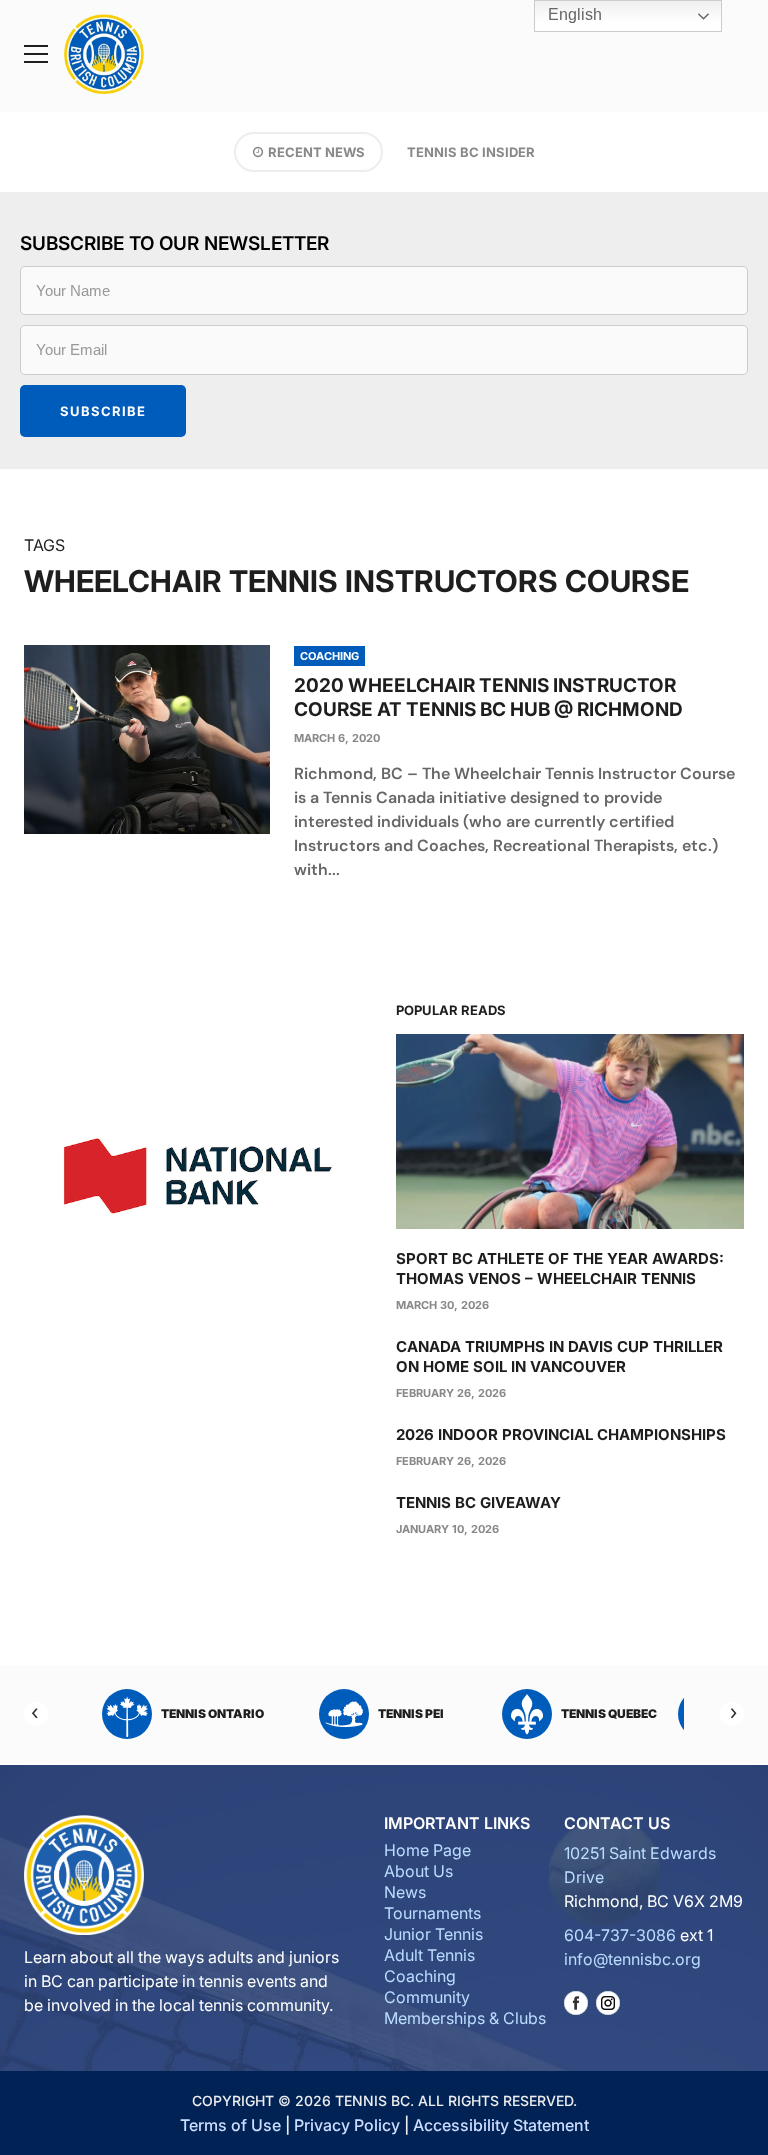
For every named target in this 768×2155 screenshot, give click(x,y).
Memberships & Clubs (465, 2018)
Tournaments (432, 1913)
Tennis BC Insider (471, 152)
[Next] (732, 1714)
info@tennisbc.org (632, 1959)
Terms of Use (230, 2125)
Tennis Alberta (645, 1713)
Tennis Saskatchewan (234, 1713)
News (405, 1892)
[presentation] (147, 739)
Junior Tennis (433, 1934)
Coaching (420, 1976)
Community (427, 1997)
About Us (418, 1871)
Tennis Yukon (447, 1713)
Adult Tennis (429, 1955)
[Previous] (36, 1714)
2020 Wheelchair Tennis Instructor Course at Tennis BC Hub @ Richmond (488, 697)
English (573, 14)
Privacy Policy (347, 2125)
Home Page (427, 1850)
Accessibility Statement (501, 2125)
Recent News (316, 152)
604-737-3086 (620, 1935)
